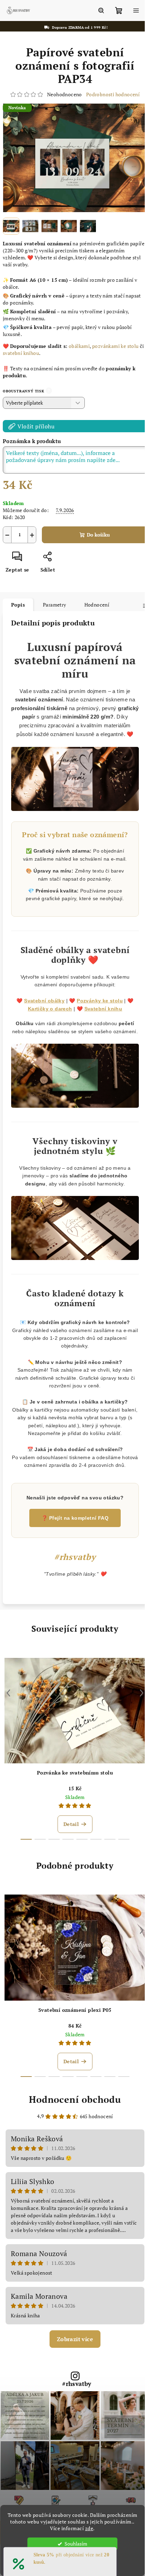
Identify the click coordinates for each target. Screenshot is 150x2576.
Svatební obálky (42, 1011)
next (136, 1706)
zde (89, 2528)
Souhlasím (76, 2544)
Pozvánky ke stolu (97, 1011)
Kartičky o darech (47, 1019)
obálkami (79, 342)
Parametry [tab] (55, 600)
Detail (71, 1837)
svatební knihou (26, 349)
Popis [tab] (18, 600)
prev (8, 1706)
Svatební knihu (101, 1019)
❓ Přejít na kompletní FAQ (73, 1531)
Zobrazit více (72, 2352)
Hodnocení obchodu (73, 2112)
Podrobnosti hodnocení (110, 94)
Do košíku (96, 530)
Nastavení (72, 2564)
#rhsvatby (74, 2397)
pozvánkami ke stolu (115, 342)
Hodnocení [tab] (97, 600)
